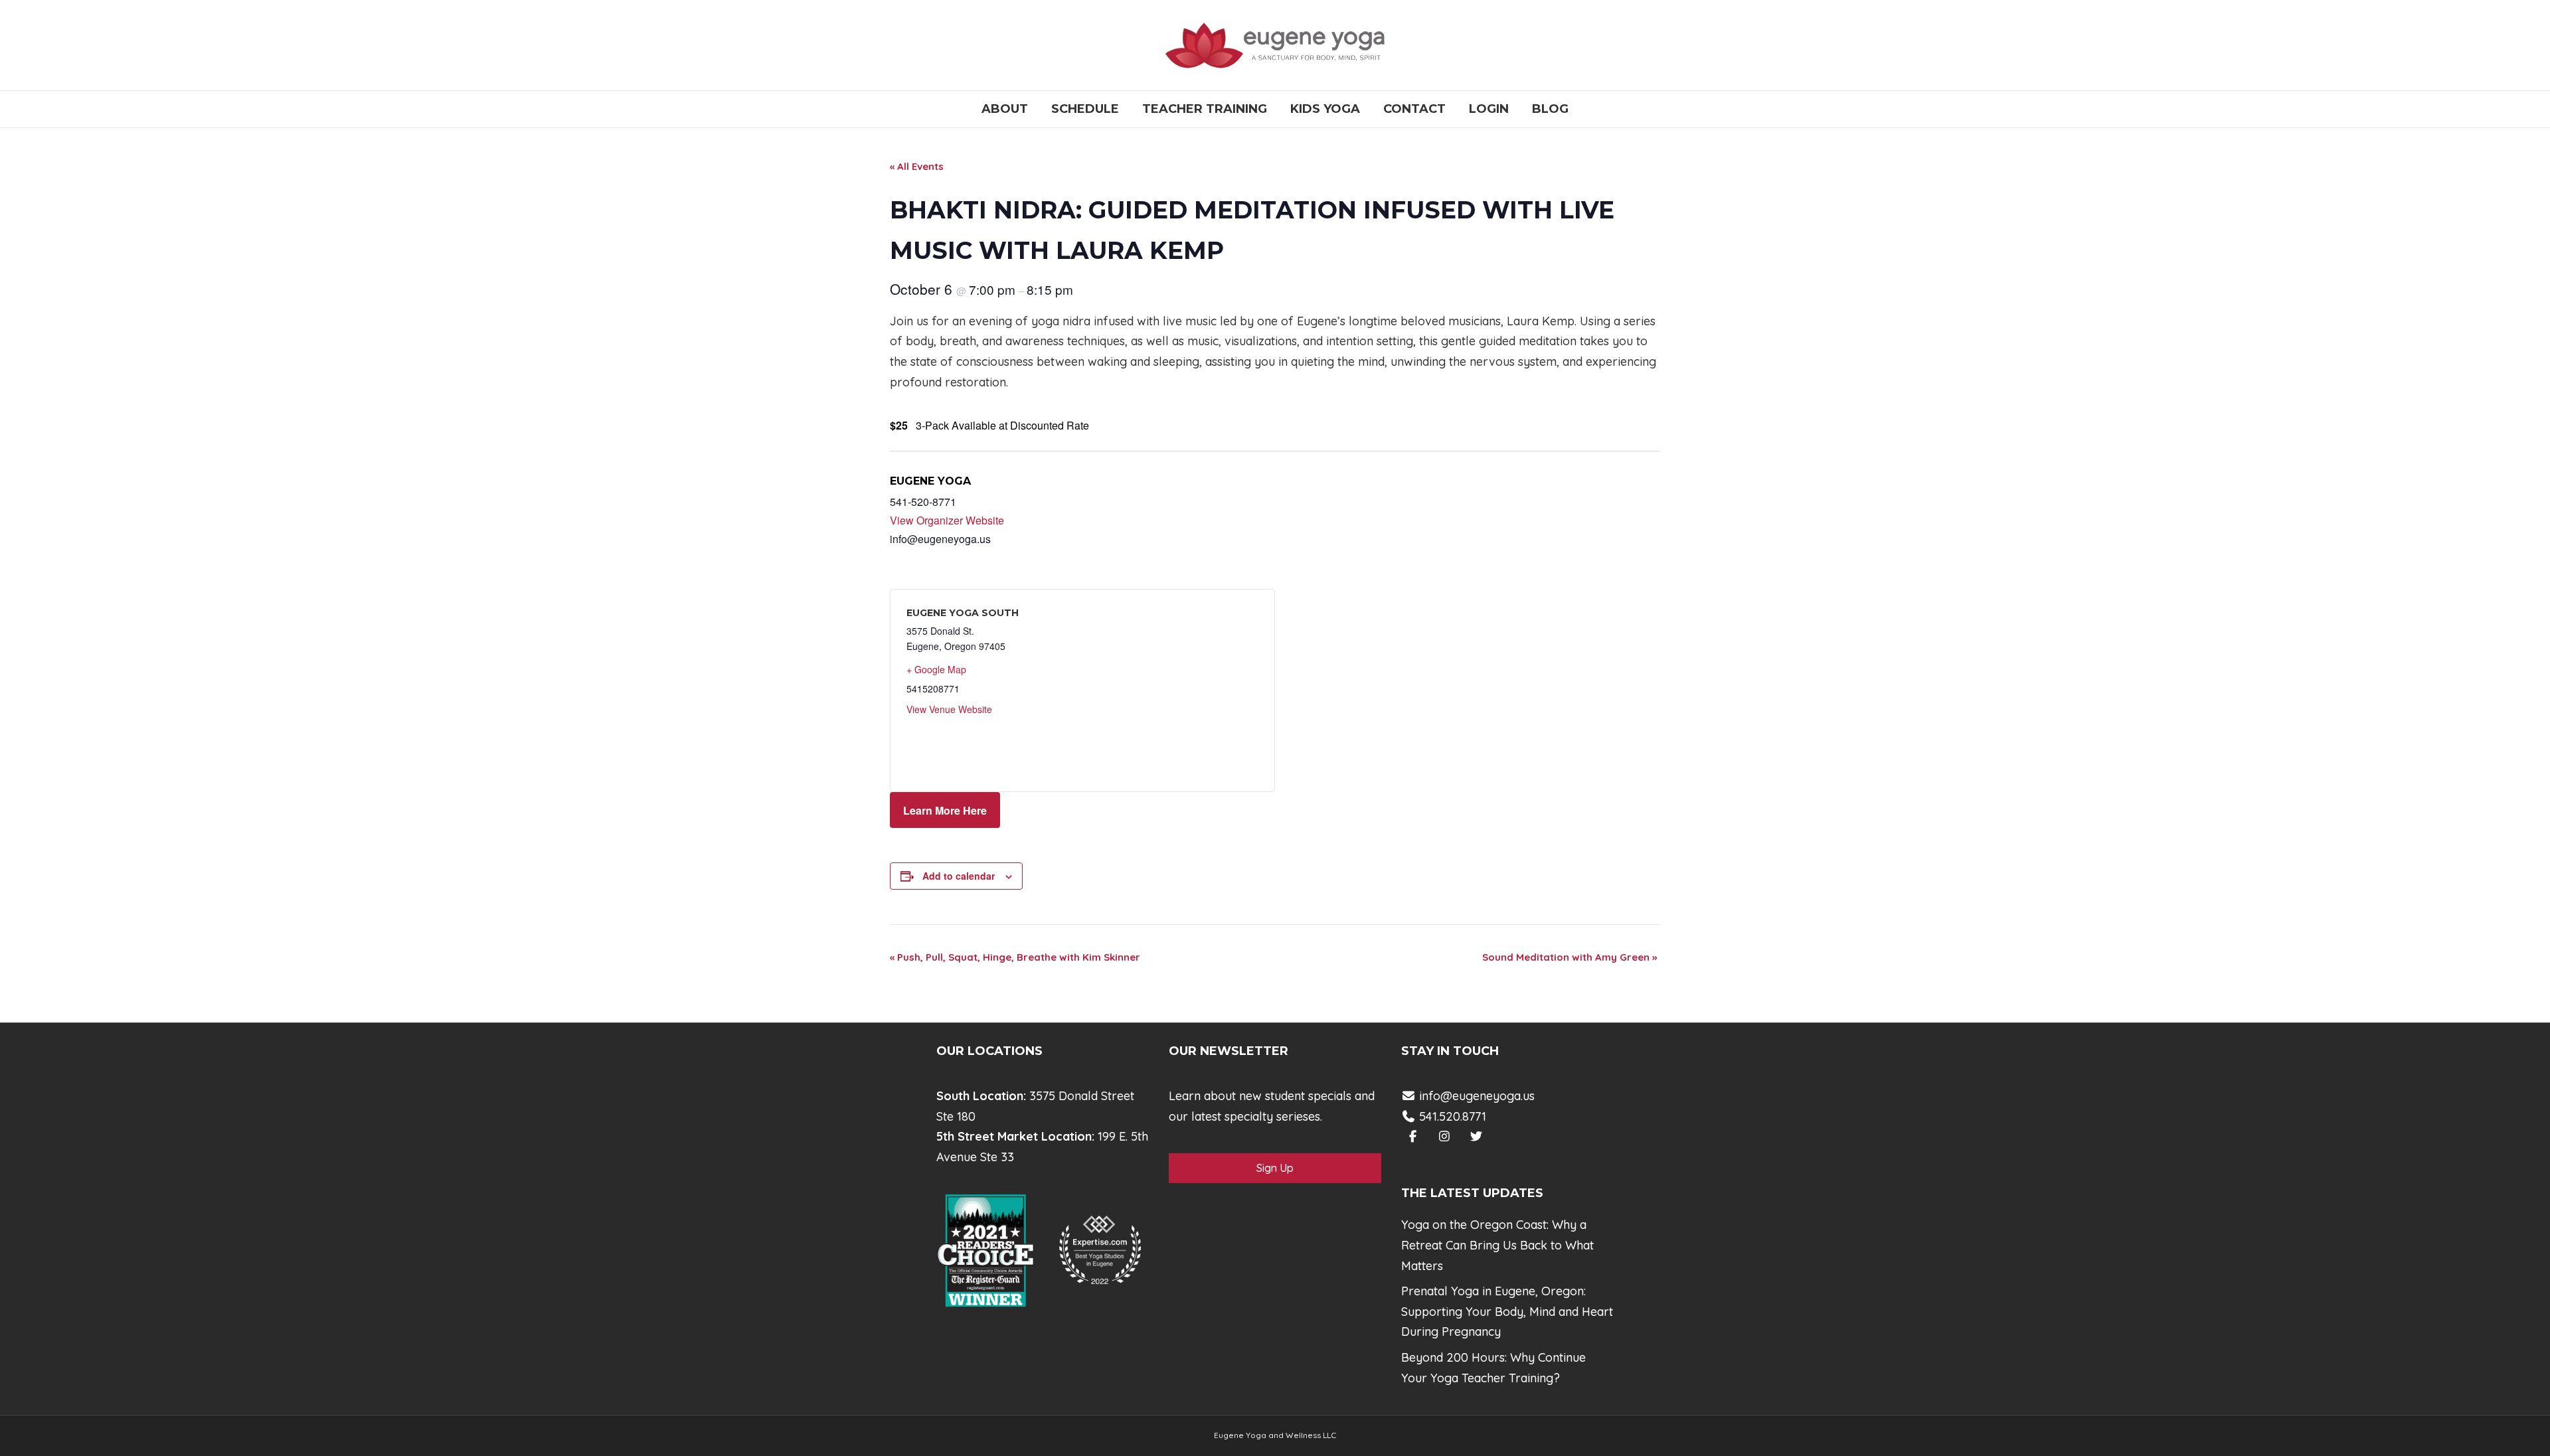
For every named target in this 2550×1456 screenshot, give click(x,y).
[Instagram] (1445, 1136)
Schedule (1085, 109)
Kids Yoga (1325, 109)
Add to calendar (959, 876)
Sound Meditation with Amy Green (1570, 957)
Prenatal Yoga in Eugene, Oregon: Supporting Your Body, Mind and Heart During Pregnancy (1507, 1311)
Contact (1414, 109)
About (1005, 109)
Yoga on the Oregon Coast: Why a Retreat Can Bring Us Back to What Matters (1497, 1245)
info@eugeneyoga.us (1477, 1096)
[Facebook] (1413, 1136)
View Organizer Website (947, 520)
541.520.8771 (1451, 1116)
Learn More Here (945, 810)
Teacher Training (1205, 109)
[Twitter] (1477, 1136)
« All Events (917, 166)
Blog (1550, 109)
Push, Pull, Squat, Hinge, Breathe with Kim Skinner (1015, 957)
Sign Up (1275, 1168)
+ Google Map (936, 669)
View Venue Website (949, 709)
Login (1489, 109)
